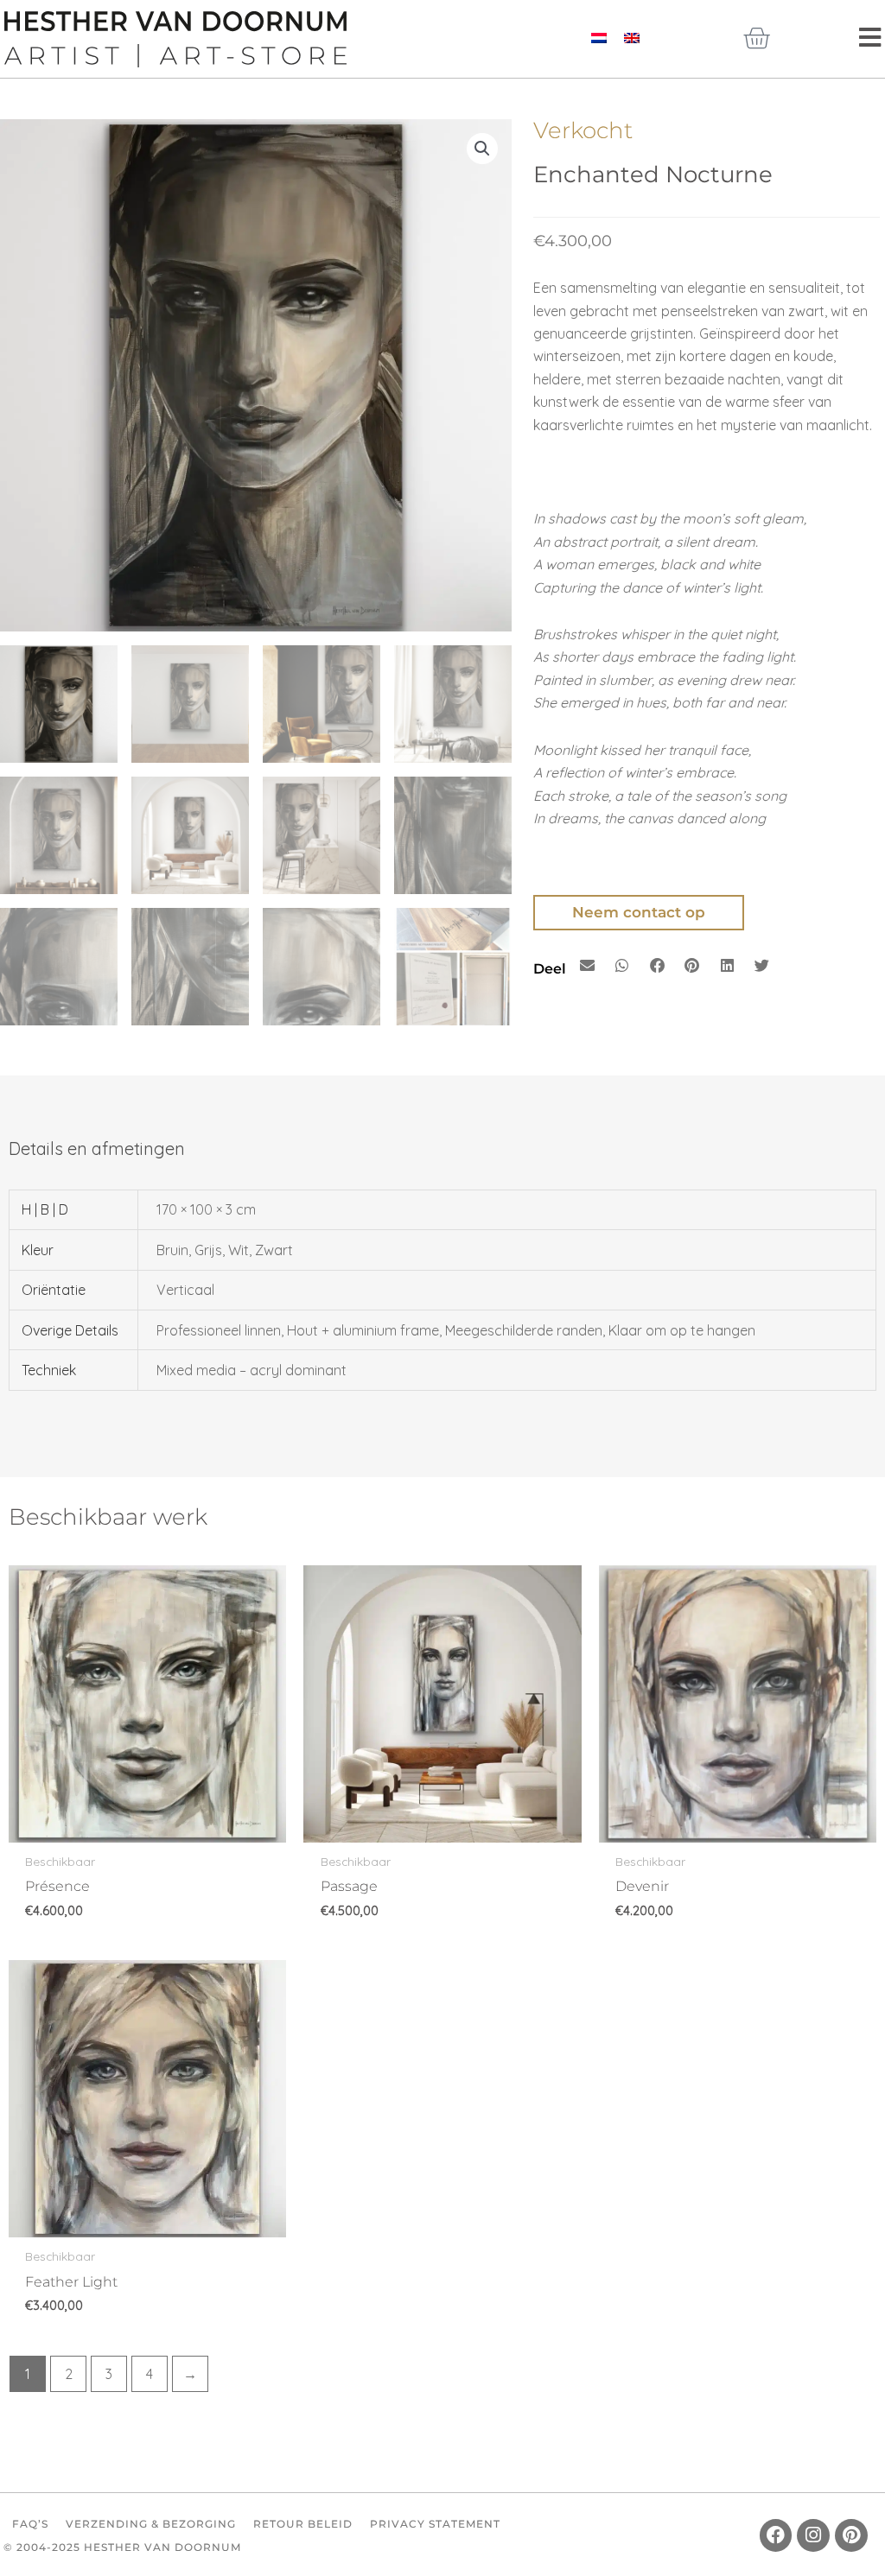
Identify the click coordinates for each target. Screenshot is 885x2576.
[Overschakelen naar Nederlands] (599, 37)
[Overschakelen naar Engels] (632, 37)
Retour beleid (303, 2524)
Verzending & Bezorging (151, 2524)
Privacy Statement (435, 2524)
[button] (482, 149)
